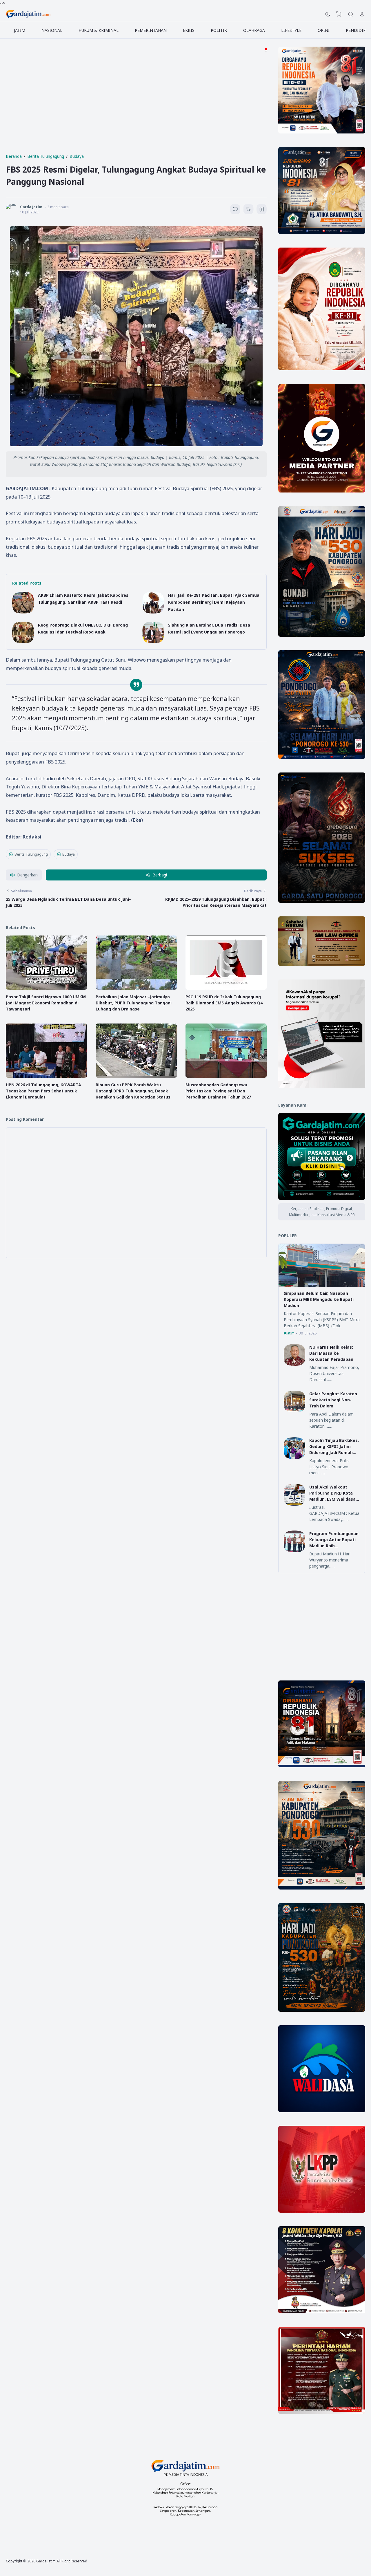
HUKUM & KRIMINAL (99, 30)
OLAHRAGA (254, 30)
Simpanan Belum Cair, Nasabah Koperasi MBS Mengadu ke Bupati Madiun (319, 1299)
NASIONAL (52, 30)
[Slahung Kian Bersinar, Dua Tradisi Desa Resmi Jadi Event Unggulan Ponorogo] (153, 642)
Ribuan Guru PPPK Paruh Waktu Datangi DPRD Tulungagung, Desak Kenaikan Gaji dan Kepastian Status (133, 1091)
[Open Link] (362, 14)
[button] (24, 875)
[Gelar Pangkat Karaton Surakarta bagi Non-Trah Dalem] (295, 1411)
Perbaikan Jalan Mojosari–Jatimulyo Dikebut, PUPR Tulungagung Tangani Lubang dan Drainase (134, 1003)
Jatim (290, 1333)
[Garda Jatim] (28, 14)
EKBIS (189, 30)
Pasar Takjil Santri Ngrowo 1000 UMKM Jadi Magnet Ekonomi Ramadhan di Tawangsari (46, 1003)
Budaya (69, 854)
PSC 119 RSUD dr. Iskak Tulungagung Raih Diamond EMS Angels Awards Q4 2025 (224, 1003)
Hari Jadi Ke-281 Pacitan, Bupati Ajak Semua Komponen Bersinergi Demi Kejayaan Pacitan (214, 602)
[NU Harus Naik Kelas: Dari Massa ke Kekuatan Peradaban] (295, 1364)
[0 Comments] (235, 209)
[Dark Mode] (328, 14)
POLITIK (219, 30)
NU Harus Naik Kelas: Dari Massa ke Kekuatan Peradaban (331, 1353)
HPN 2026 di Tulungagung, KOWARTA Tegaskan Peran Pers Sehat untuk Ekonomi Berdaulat (43, 1091)
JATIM (20, 30)
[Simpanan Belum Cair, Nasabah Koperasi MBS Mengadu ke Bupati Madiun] (322, 1285)
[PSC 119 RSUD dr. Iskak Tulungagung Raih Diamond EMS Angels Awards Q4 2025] (226, 988)
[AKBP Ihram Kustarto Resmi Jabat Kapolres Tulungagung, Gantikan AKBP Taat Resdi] (23, 612)
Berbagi (160, 875)
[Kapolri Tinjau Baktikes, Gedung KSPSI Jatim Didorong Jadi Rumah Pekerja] (295, 1457)
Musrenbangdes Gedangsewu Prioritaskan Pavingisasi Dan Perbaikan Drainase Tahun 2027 (218, 1091)
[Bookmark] (262, 210)
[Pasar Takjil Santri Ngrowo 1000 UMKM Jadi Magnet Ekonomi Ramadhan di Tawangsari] (46, 988)
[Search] (351, 14)
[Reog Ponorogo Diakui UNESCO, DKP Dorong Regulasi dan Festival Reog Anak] (23, 642)
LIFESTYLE (291, 30)
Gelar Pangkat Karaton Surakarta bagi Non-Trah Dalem (333, 1400)
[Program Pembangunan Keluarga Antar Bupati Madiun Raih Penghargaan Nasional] (295, 1551)
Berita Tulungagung (31, 854)
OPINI (324, 30)
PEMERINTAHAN (151, 30)
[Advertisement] (136, 107)
